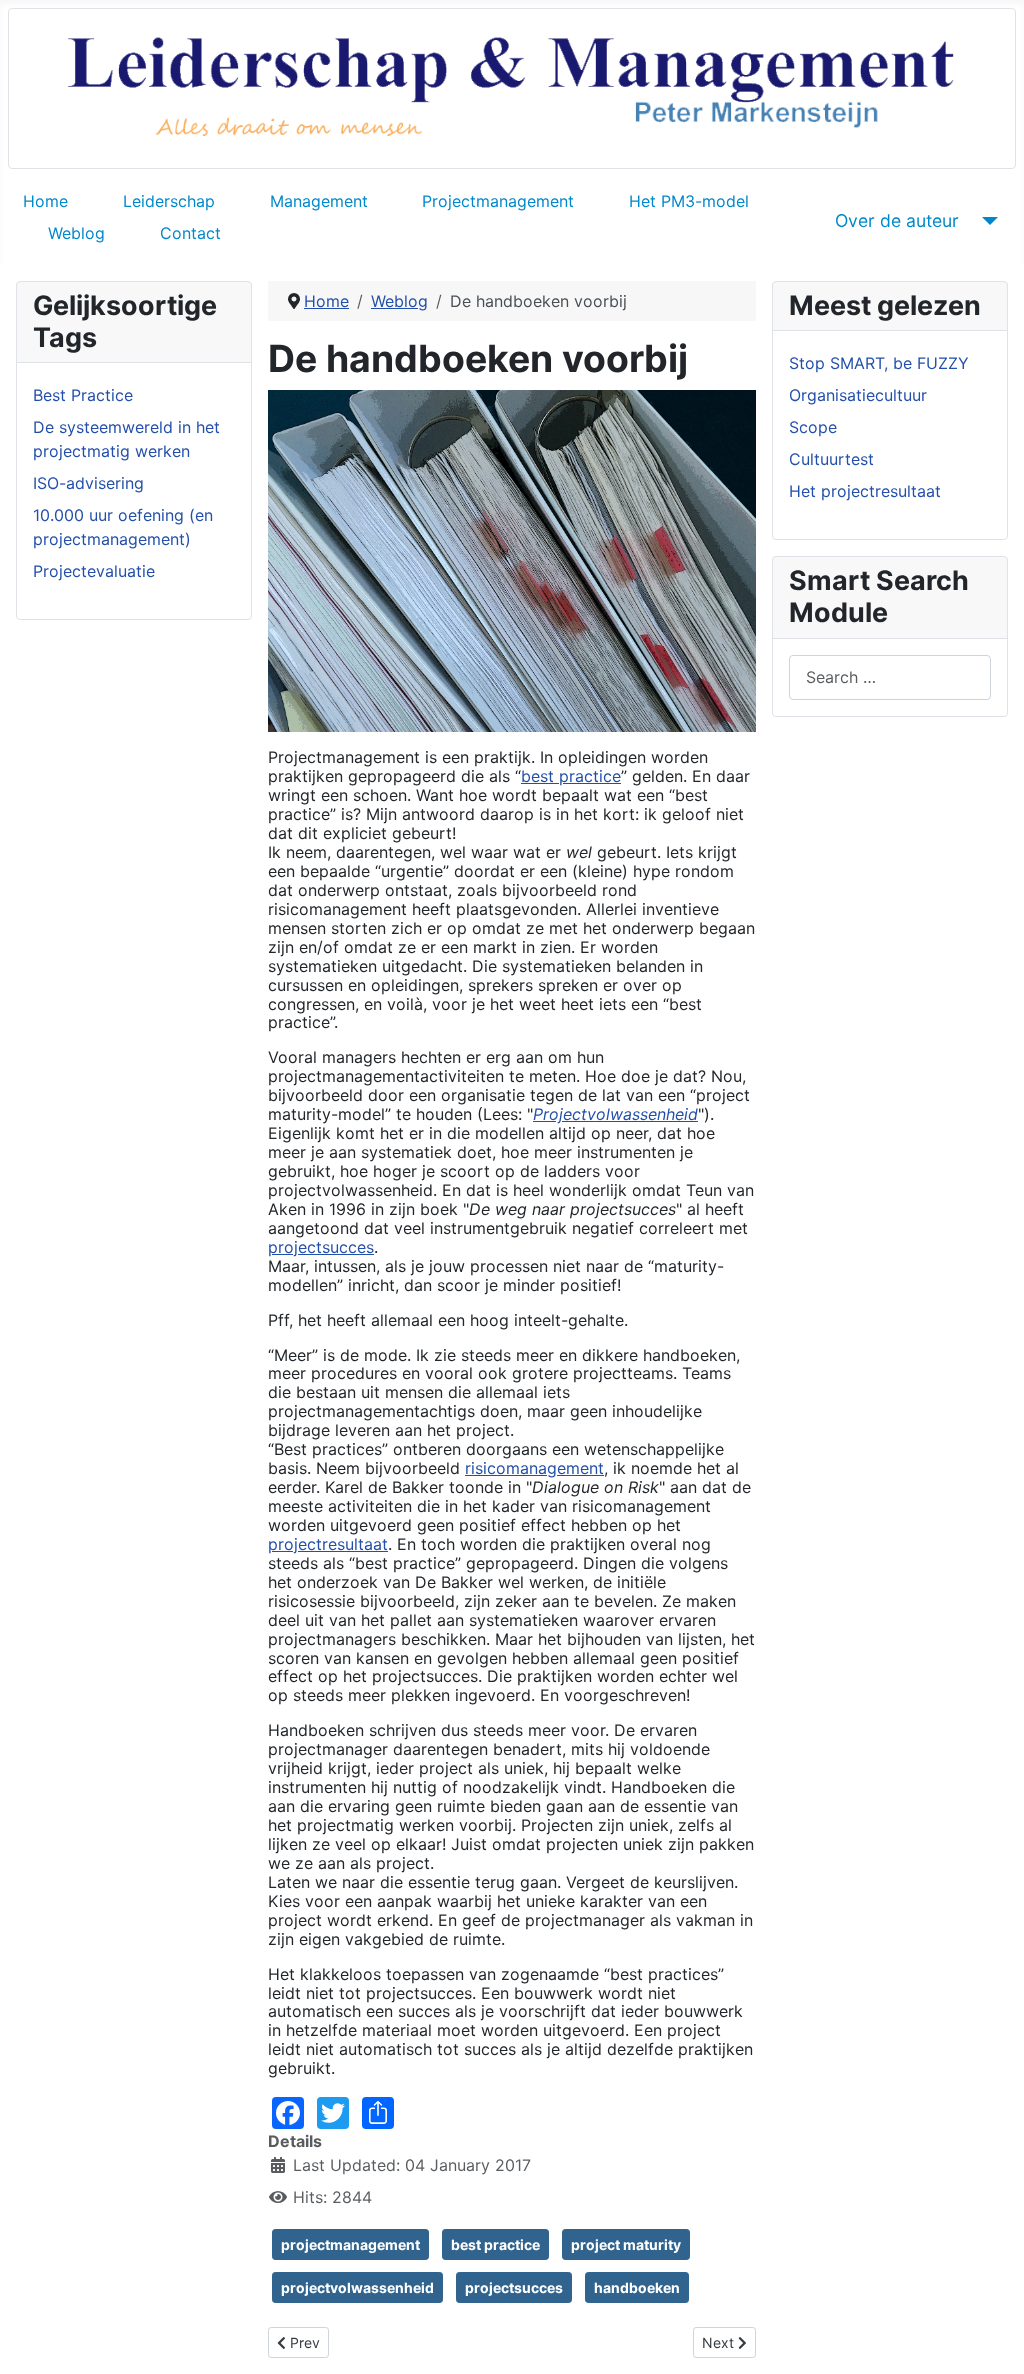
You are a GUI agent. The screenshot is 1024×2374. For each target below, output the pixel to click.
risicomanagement (534, 1468)
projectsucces (321, 1247)
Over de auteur (897, 220)
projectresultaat (328, 1544)
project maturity (626, 2244)
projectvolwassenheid (357, 2287)
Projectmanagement (498, 201)
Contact (190, 233)
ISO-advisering (88, 483)
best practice (571, 776)
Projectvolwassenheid (615, 1114)
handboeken (637, 2287)
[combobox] (890, 677)
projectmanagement (350, 2244)
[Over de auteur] (986, 221)
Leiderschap (169, 201)
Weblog (76, 233)
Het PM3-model (689, 201)
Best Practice (83, 395)
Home (45, 201)
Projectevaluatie (94, 571)
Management (319, 201)
